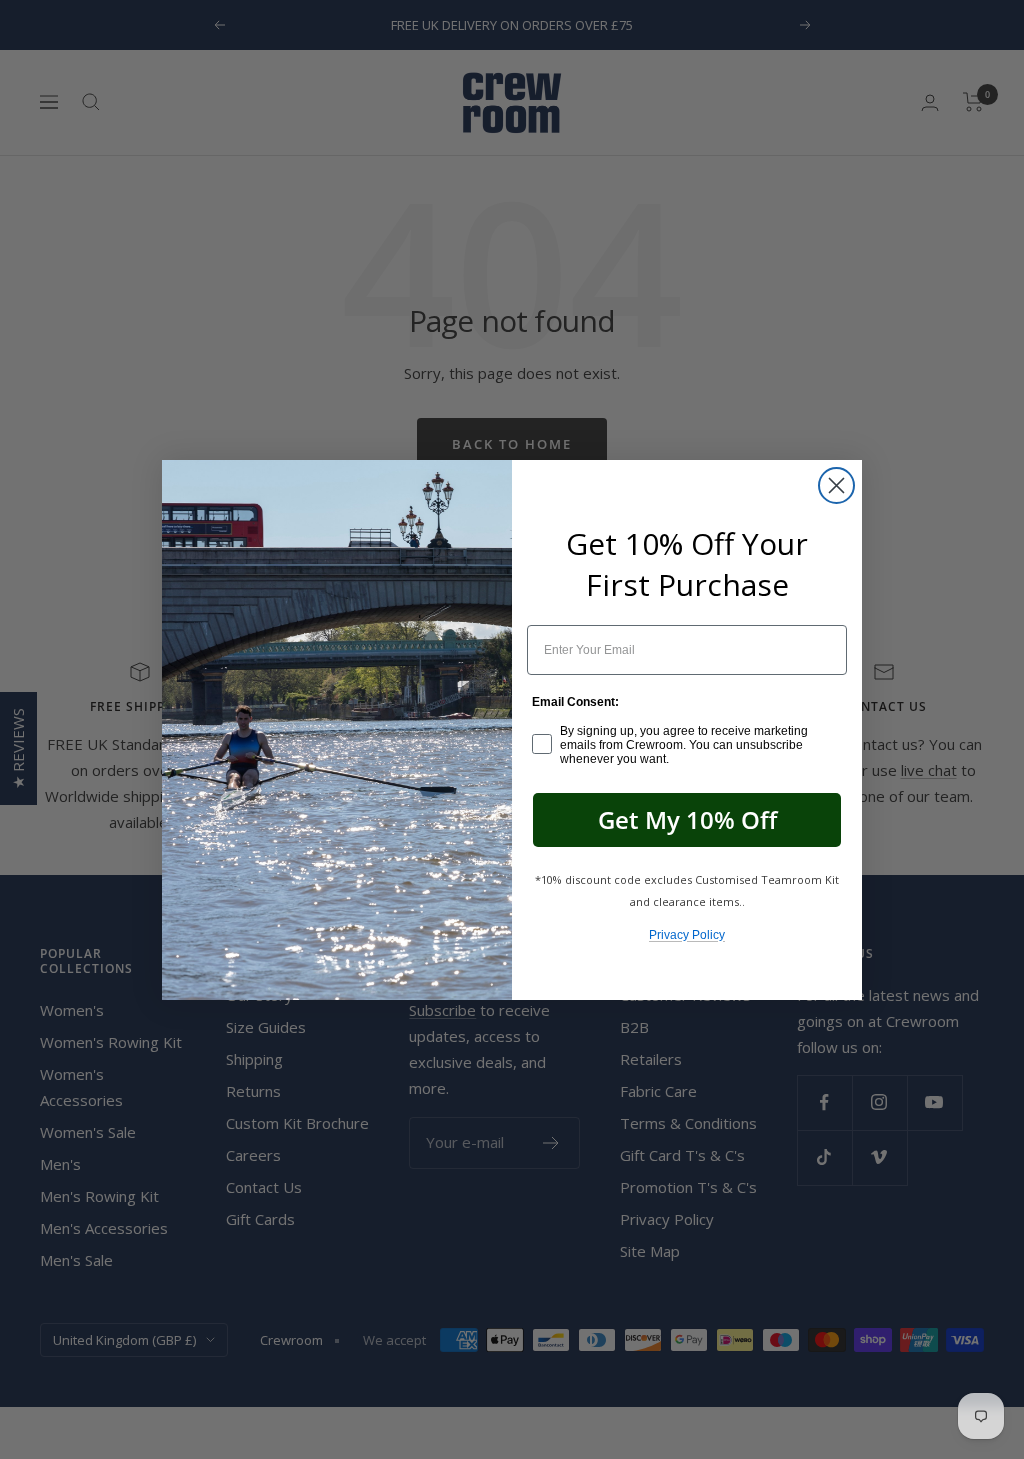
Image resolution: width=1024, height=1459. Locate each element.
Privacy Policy (687, 935)
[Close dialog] (836, 485)
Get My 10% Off (687, 819)
